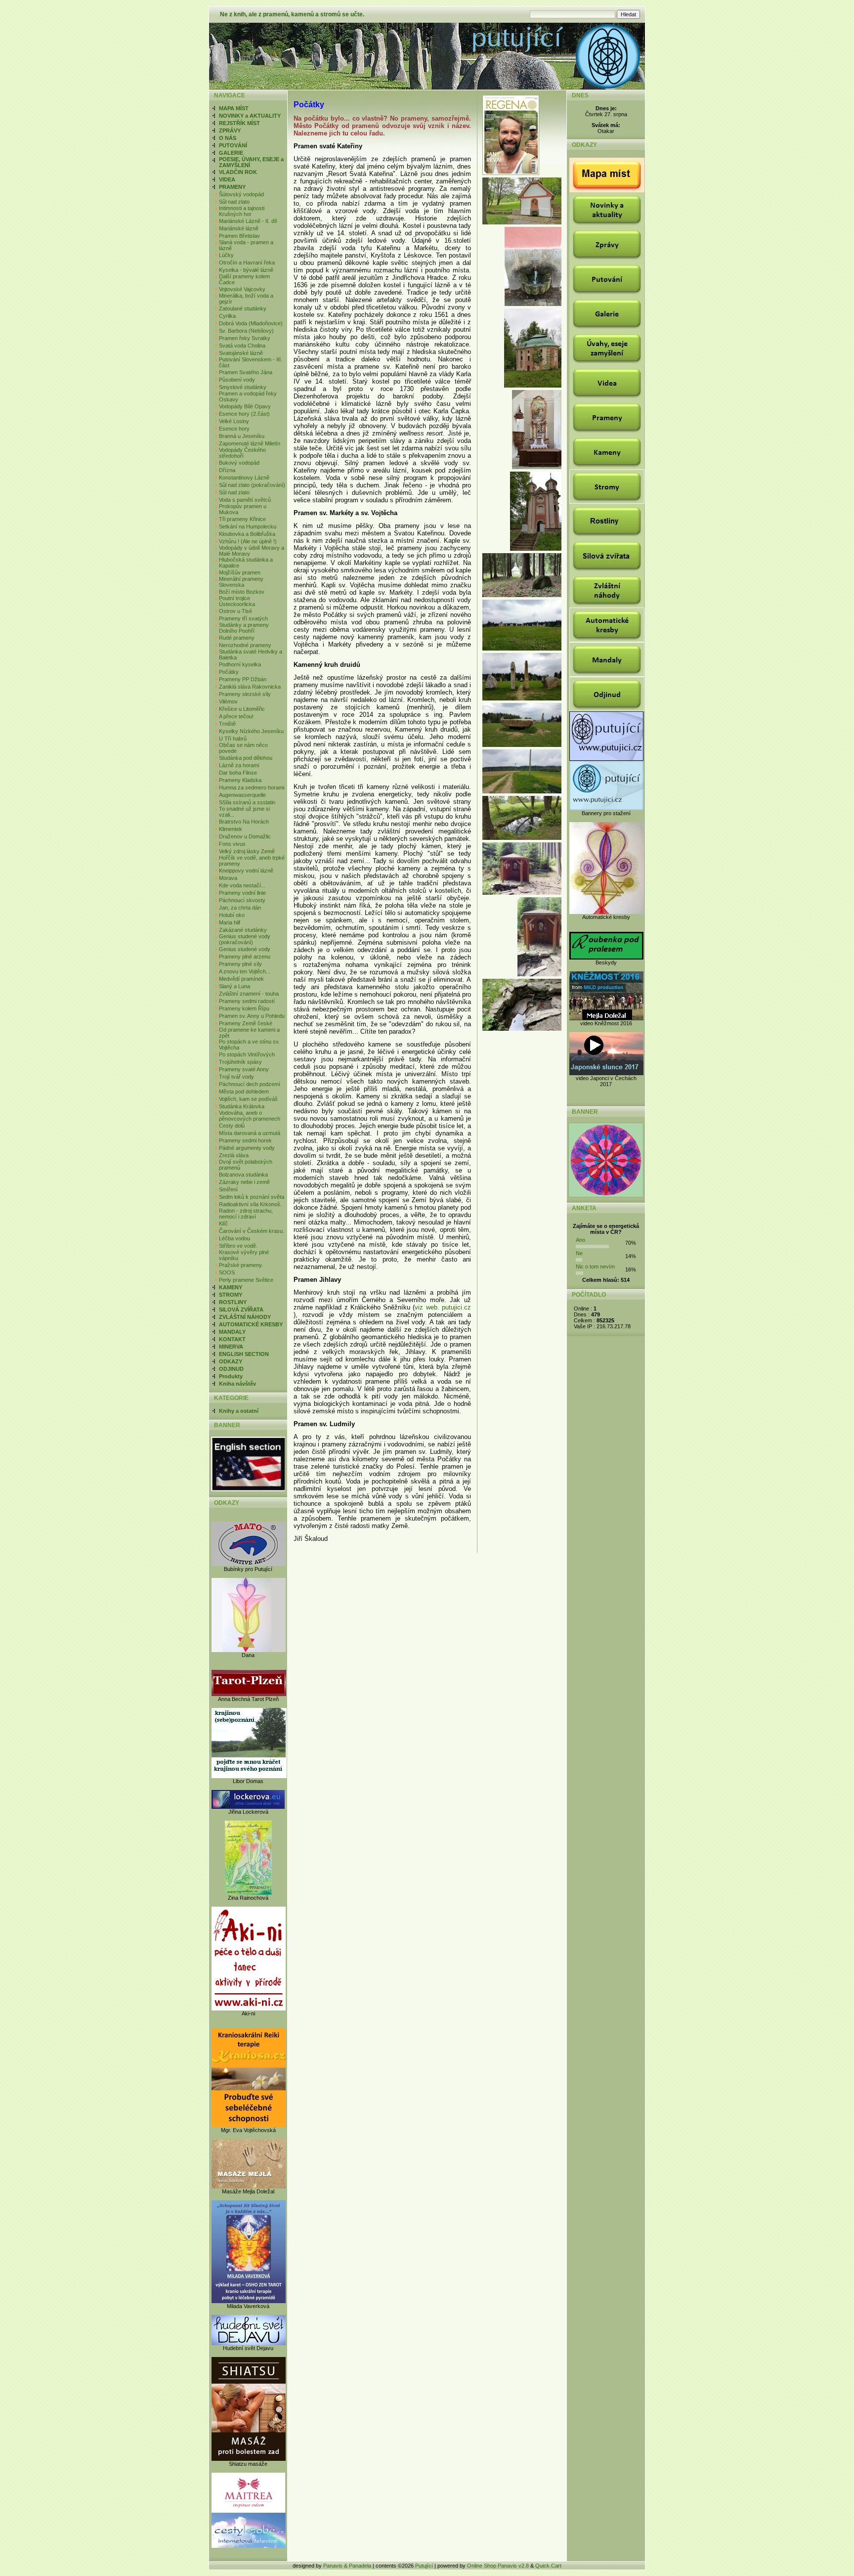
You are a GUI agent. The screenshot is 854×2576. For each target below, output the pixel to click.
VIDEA (227, 179)
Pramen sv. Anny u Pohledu (252, 1016)
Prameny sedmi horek (245, 1140)
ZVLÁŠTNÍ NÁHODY (245, 1317)
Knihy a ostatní (239, 1411)
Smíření (228, 1189)
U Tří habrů (233, 739)
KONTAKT (232, 1339)
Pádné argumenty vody (247, 1148)
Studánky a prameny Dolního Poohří (244, 628)
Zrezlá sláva (234, 1155)
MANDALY (232, 1332)
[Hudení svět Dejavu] (249, 2343)
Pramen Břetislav (239, 236)
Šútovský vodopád (241, 194)
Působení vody (237, 380)
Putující (424, 2566)
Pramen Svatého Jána (246, 372)
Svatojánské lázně (241, 353)
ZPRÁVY (230, 131)
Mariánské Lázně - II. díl (248, 221)
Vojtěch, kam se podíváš (248, 1099)
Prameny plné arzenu (245, 957)
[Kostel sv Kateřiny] (533, 386)
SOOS (227, 1272)
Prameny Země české (246, 1023)
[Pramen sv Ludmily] (522, 893)
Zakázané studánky (243, 930)
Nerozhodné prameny (245, 645)
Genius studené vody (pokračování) (245, 939)
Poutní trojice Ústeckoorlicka (237, 601)
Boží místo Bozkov (242, 592)
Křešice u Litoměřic (242, 709)
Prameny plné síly (240, 964)
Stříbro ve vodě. (238, 1246)
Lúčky (226, 255)
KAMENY (231, 1287)
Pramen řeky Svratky (245, 338)
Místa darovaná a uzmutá (250, 1133)
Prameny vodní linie (242, 893)
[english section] (248, 1490)
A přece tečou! (236, 716)
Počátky (229, 672)
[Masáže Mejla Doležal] (249, 2186)
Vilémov (228, 701)
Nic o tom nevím (595, 1266)
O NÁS (228, 138)
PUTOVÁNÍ (233, 145)
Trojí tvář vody (236, 1077)
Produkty (231, 1376)
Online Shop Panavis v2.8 (498, 2566)
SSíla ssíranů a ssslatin (247, 802)
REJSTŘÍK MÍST (239, 123)
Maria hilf (230, 922)
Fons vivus (232, 844)
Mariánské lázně (239, 228)
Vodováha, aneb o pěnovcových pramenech (250, 1116)
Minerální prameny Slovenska (241, 582)
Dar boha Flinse (238, 773)
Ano (580, 1240)
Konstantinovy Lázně (244, 478)
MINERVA (231, 1347)
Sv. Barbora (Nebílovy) (246, 331)
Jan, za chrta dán (240, 908)
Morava (228, 878)
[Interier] (537, 467)
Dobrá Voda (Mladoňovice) (251, 323)
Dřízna (227, 470)
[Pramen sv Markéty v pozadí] (522, 595)
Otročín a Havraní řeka (247, 262)
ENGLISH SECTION (244, 1354)
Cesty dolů (232, 1126)
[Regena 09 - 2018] (512, 173)
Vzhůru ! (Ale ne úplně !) (248, 541)
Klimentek (231, 829)
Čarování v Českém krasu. (252, 1231)
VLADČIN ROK (238, 172)
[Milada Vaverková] (249, 2301)
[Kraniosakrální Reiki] (249, 2125)
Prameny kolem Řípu (244, 1008)
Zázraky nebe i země (244, 1182)
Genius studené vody (245, 949)
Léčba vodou (235, 1238)
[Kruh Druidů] (522, 649)
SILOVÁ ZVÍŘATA (241, 1310)
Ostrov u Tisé (235, 611)
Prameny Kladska (240, 780)
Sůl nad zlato (234, 202)
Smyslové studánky (243, 387)
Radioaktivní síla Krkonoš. (250, 1204)
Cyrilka (227, 316)
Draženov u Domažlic (245, 836)
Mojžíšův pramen (240, 572)
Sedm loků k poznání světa (252, 1197)
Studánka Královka (242, 1106)
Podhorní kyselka (240, 664)
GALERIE (231, 153)
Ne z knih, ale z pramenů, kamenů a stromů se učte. (292, 14)
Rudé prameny (237, 638)
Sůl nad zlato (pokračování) (252, 485)
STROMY (231, 1295)
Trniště (227, 724)
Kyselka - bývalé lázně (246, 270)
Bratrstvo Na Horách (244, 822)
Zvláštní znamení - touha (249, 994)
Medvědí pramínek (241, 979)
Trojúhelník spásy (240, 1062)
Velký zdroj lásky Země (247, 851)
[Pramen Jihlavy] (522, 838)
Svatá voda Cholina (242, 346)
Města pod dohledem (244, 1092)
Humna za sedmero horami (252, 787)
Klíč (223, 1223)
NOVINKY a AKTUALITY (250, 116)
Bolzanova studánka (243, 1175)
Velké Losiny (234, 421)
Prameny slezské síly (245, 694)
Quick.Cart (548, 2566)
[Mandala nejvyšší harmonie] (606, 1195)
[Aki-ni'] (249, 2008)
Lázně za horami (239, 765)
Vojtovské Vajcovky (242, 289)
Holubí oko (232, 915)
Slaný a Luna (235, 986)
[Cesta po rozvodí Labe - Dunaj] (522, 791)
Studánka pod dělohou (246, 758)
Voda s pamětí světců (245, 500)
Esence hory (234, 429)
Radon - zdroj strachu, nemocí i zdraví (246, 1214)
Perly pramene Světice (246, 1280)
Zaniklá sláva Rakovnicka (250, 687)
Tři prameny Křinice (242, 519)
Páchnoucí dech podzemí (250, 1084)
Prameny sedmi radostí (247, 1001)
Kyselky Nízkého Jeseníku (251, 731)
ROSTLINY (233, 1302)
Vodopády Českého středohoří (242, 453)
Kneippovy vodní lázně (246, 871)
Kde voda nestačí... (242, 885)
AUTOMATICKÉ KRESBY (251, 1324)
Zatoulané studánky (243, 308)
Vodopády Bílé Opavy (245, 406)
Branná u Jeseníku (242, 436)
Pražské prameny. (241, 1265)
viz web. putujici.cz (443, 1307)
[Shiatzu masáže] (249, 2459)
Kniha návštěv (237, 1384)
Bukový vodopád (239, 463)
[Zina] (248, 1893)
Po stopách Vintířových (247, 1054)
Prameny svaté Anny (244, 1069)
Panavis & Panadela (348, 2566)
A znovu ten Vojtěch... (245, 971)
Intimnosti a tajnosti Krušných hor (242, 211)
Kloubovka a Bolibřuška (247, 534)
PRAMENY (232, 187)
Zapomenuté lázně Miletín (250, 443)
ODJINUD (231, 1369)
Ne (579, 1253)
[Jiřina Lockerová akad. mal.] (248, 1807)
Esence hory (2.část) (244, 414)
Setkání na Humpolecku (248, 526)
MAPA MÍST (234, 108)
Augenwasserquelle (242, 795)
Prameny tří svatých (243, 618)
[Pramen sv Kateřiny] (522, 222)
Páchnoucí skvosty (242, 900)
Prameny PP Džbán (243, 679)
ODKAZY (231, 1361)
